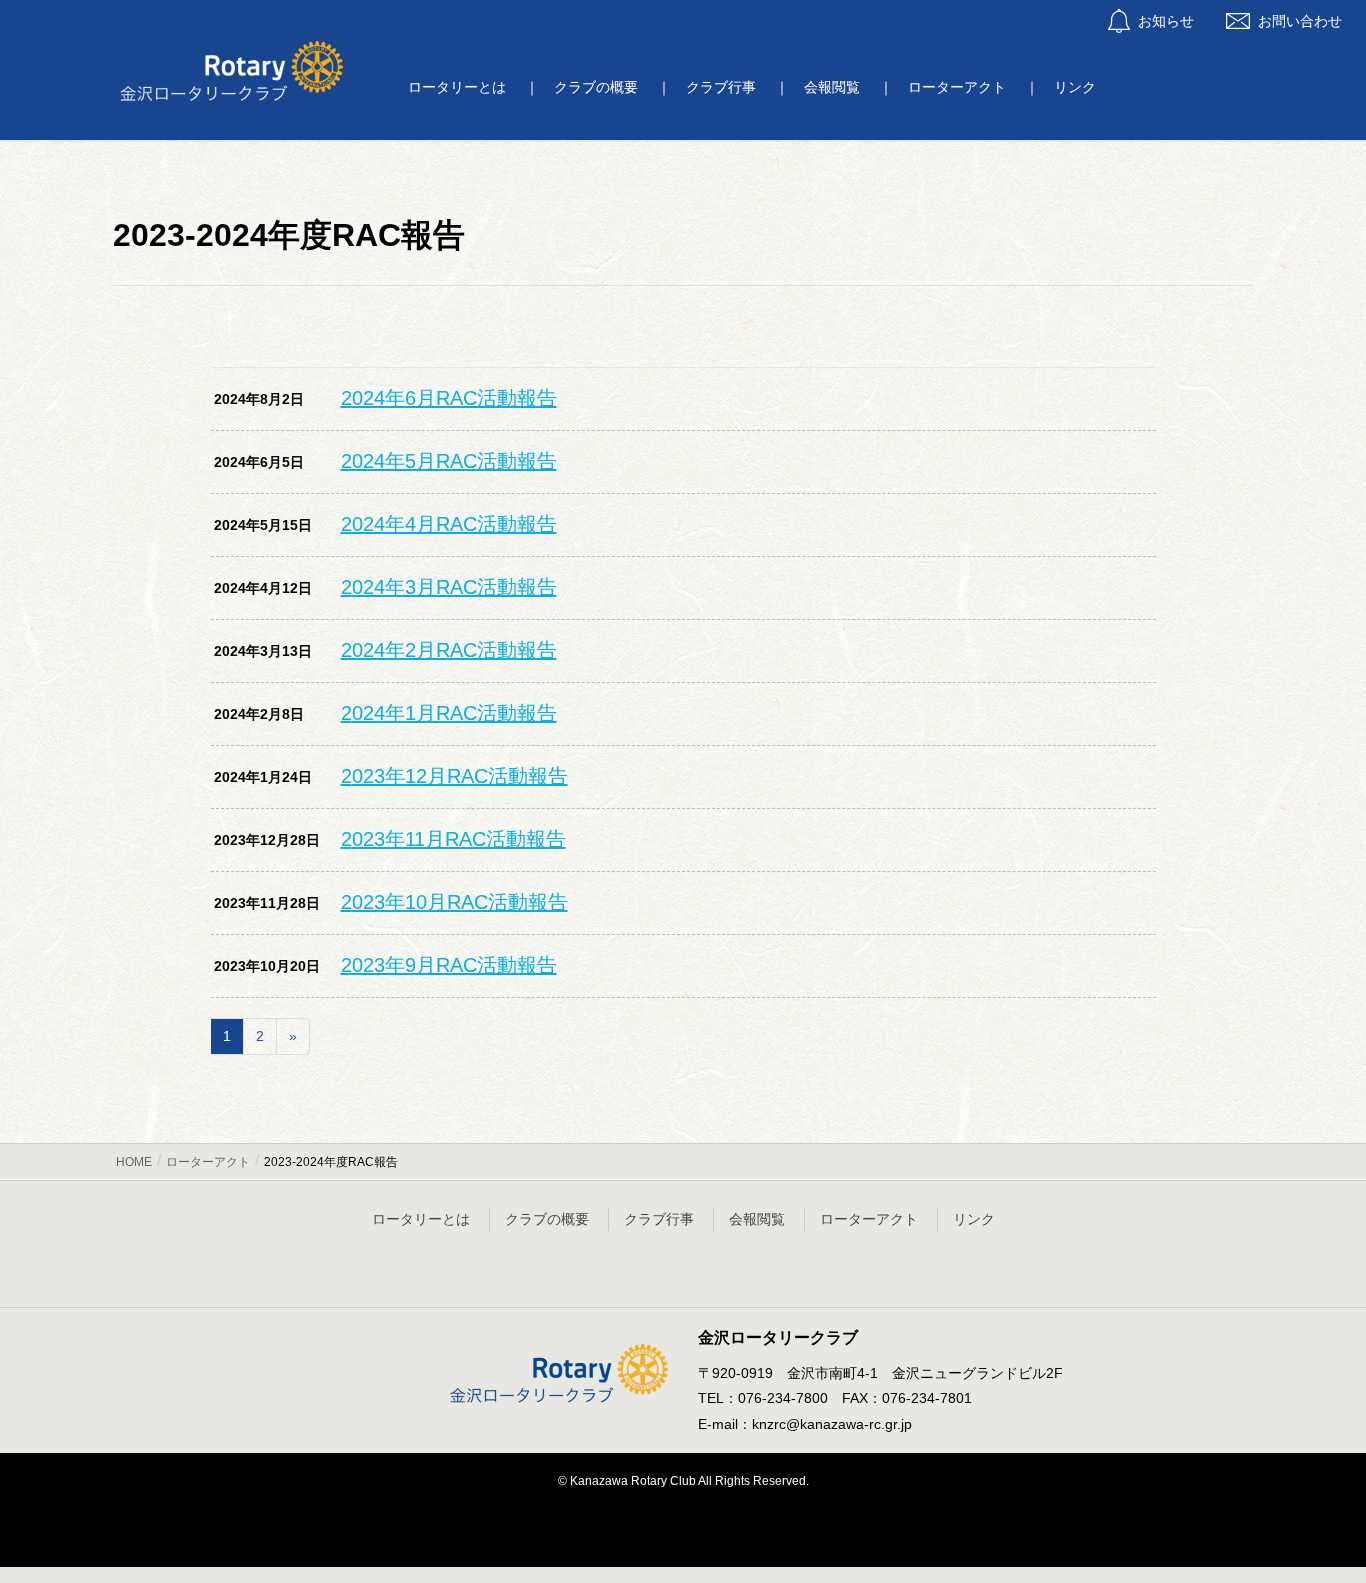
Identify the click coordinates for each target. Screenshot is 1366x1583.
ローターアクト (869, 1219)
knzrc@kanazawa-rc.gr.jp (832, 1424)
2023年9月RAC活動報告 (449, 965)
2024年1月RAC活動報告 (449, 713)
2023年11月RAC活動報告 (453, 839)
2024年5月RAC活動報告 (449, 461)
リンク (974, 1219)
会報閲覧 (757, 1219)
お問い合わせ (1300, 21)
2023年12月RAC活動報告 (454, 776)
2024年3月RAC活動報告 (449, 587)
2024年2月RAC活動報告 (449, 650)
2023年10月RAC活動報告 (454, 902)
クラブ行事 (659, 1219)
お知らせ (1166, 21)
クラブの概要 (547, 1219)
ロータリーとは (421, 1219)
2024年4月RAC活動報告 (449, 524)
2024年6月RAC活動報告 (449, 398)
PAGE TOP (1315, 1518)
